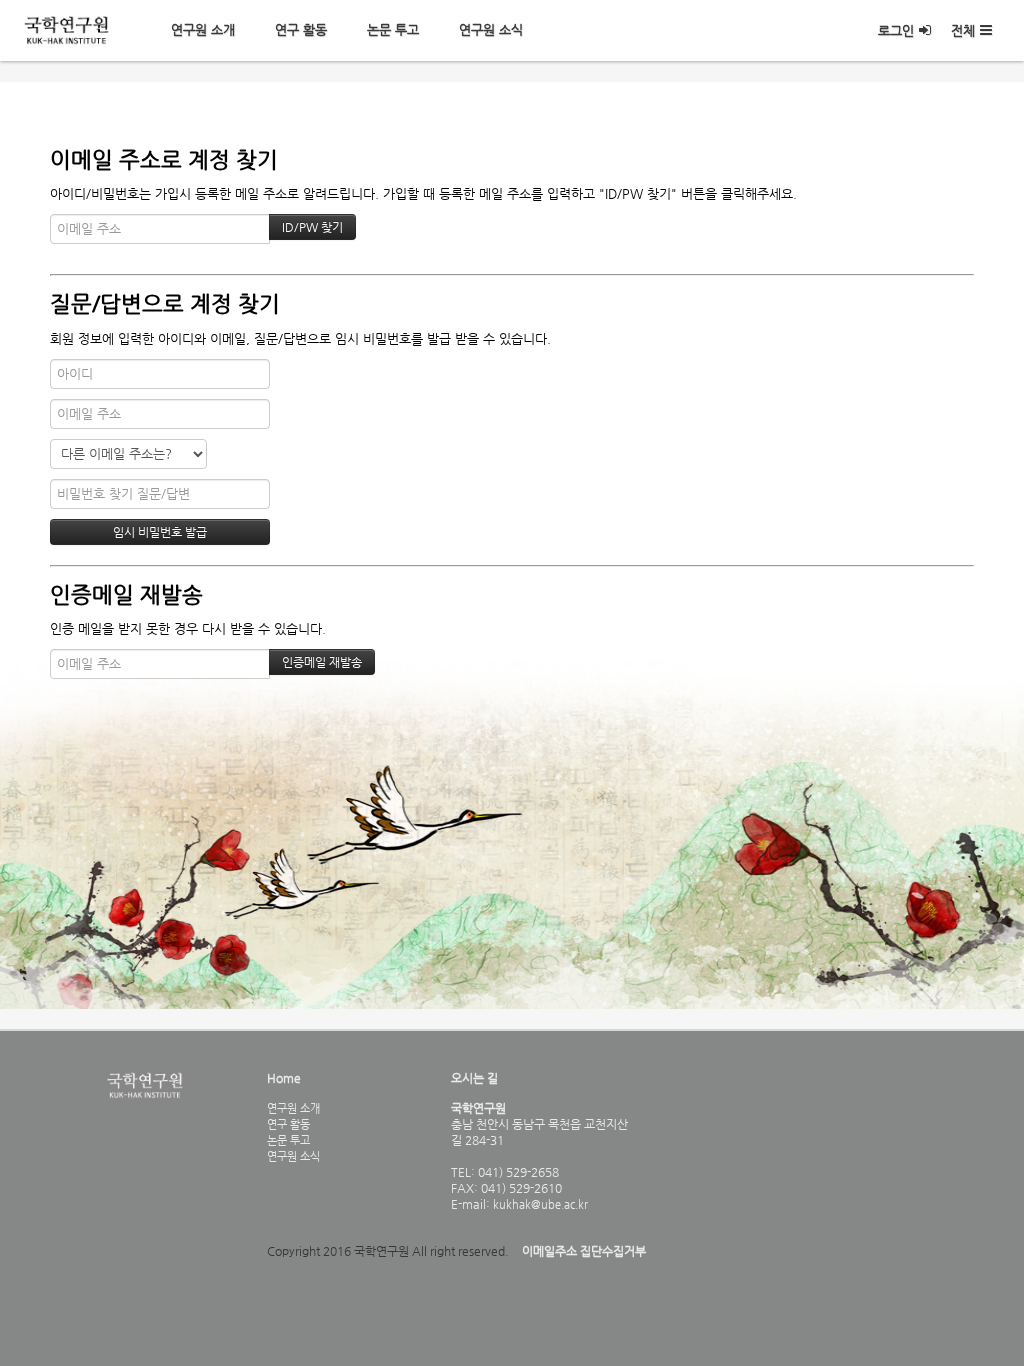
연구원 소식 (491, 29)
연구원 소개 (203, 29)
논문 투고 (393, 29)
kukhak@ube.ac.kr (539, 1204)
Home (284, 1078)
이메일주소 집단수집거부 (584, 1251)
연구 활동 (301, 29)
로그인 (896, 30)
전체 (963, 30)
